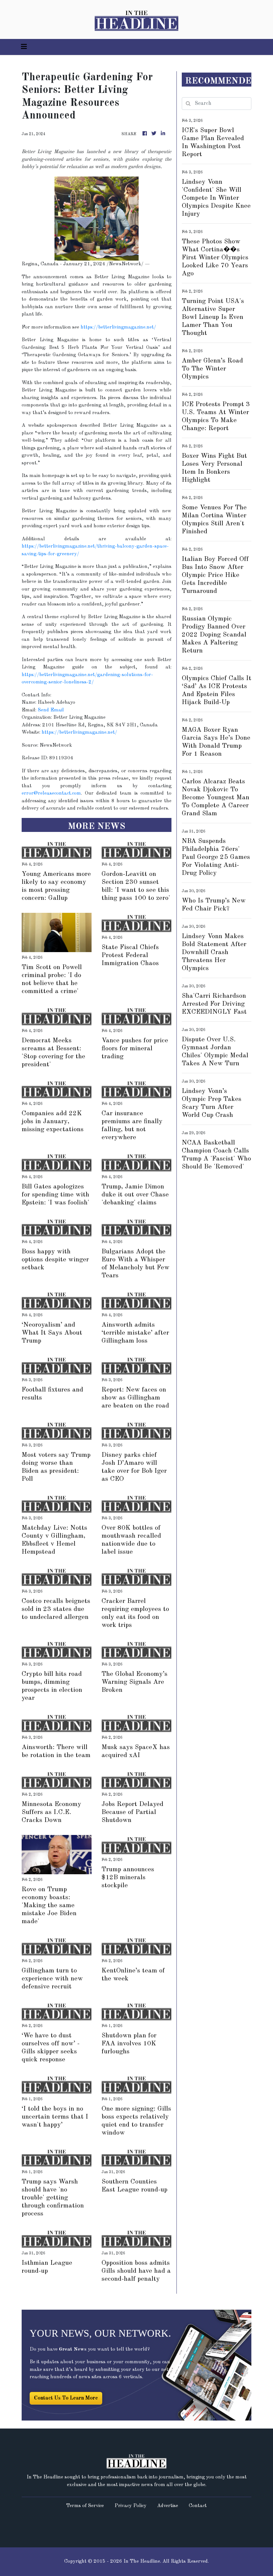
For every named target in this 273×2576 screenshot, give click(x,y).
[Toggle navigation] (24, 47)
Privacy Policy (131, 2506)
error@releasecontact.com (51, 793)
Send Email (51, 710)
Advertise (168, 2506)
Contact (198, 2506)
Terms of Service (85, 2506)
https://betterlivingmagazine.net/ (118, 327)
